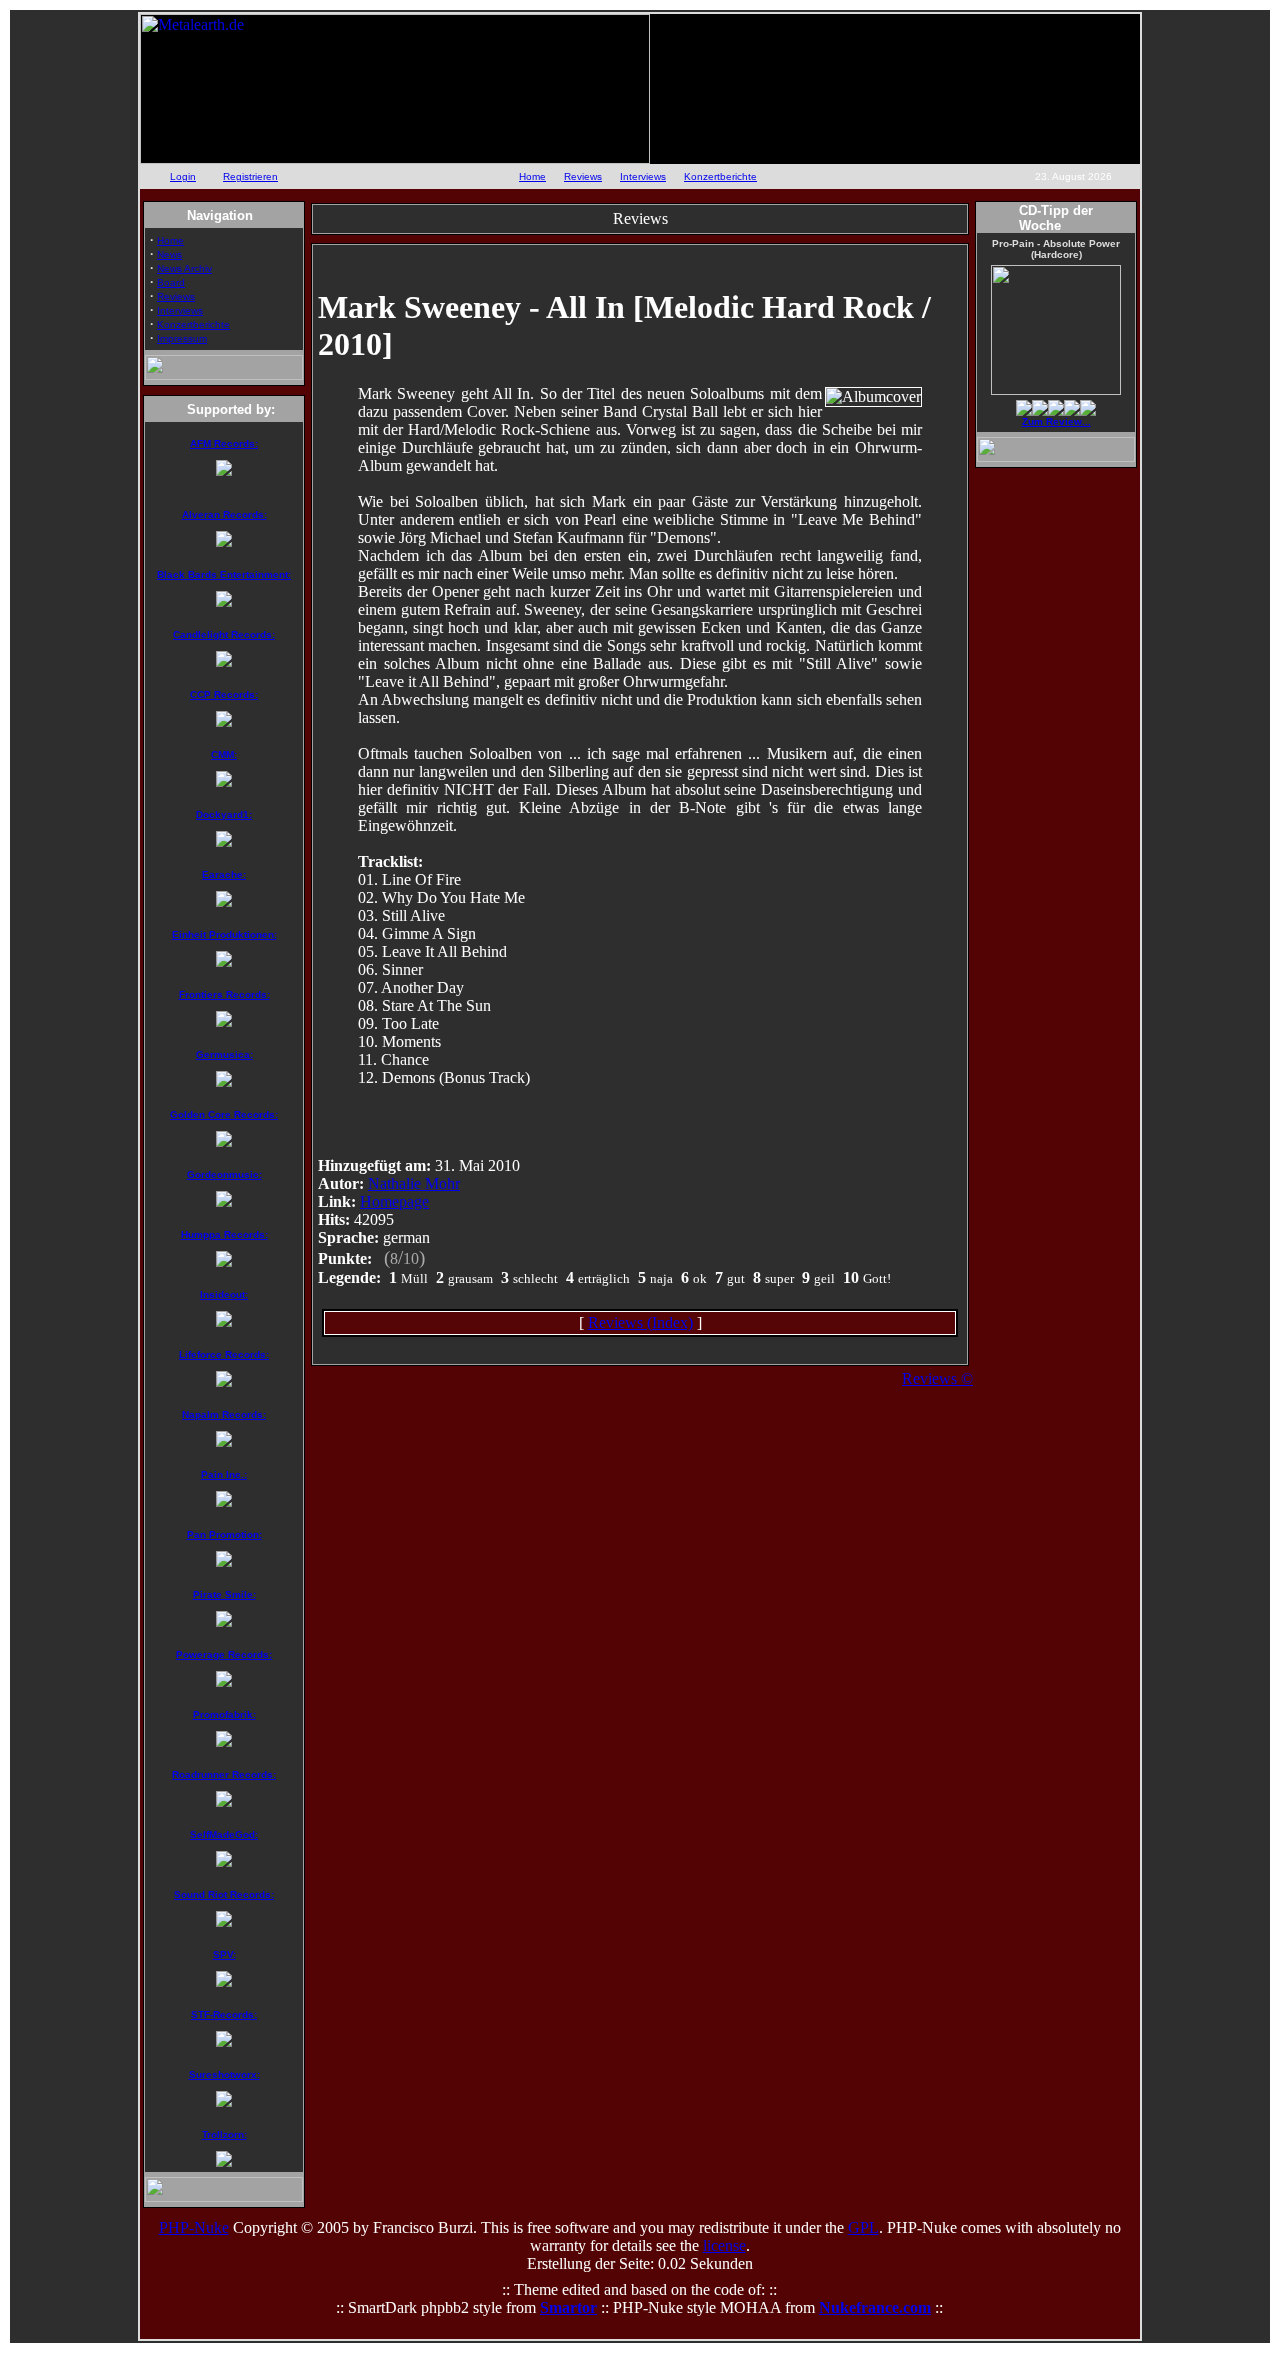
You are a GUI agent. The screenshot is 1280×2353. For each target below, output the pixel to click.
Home (532, 176)
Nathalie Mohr (414, 1183)
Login (183, 176)
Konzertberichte (720, 176)
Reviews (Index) (640, 1322)
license (724, 2245)
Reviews (583, 176)
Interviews (643, 176)
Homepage (394, 1201)
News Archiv (184, 268)
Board (171, 282)
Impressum (182, 338)
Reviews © (937, 1378)
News (169, 254)
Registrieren (250, 176)
